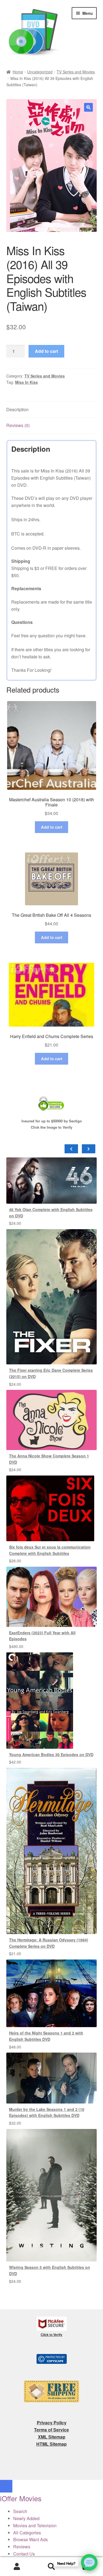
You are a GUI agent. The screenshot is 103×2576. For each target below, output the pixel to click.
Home (18, 72)
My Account (17, 2567)
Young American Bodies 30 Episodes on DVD (51, 1754)
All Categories (27, 2533)
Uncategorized (40, 72)
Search (51, 2567)
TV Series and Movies (76, 72)
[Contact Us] (89, 2562)
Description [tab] (17, 409)
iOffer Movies (21, 2498)
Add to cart (46, 351)
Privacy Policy (52, 2423)
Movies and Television (35, 2525)
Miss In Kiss (27, 382)
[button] (88, 107)
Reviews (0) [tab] (18, 425)
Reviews (22, 2547)
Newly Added (26, 2518)
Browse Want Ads (30, 2539)
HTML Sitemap (51, 2444)
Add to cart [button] (52, 827)
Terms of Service (51, 2430)
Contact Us (24, 2554)
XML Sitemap (52, 2437)
